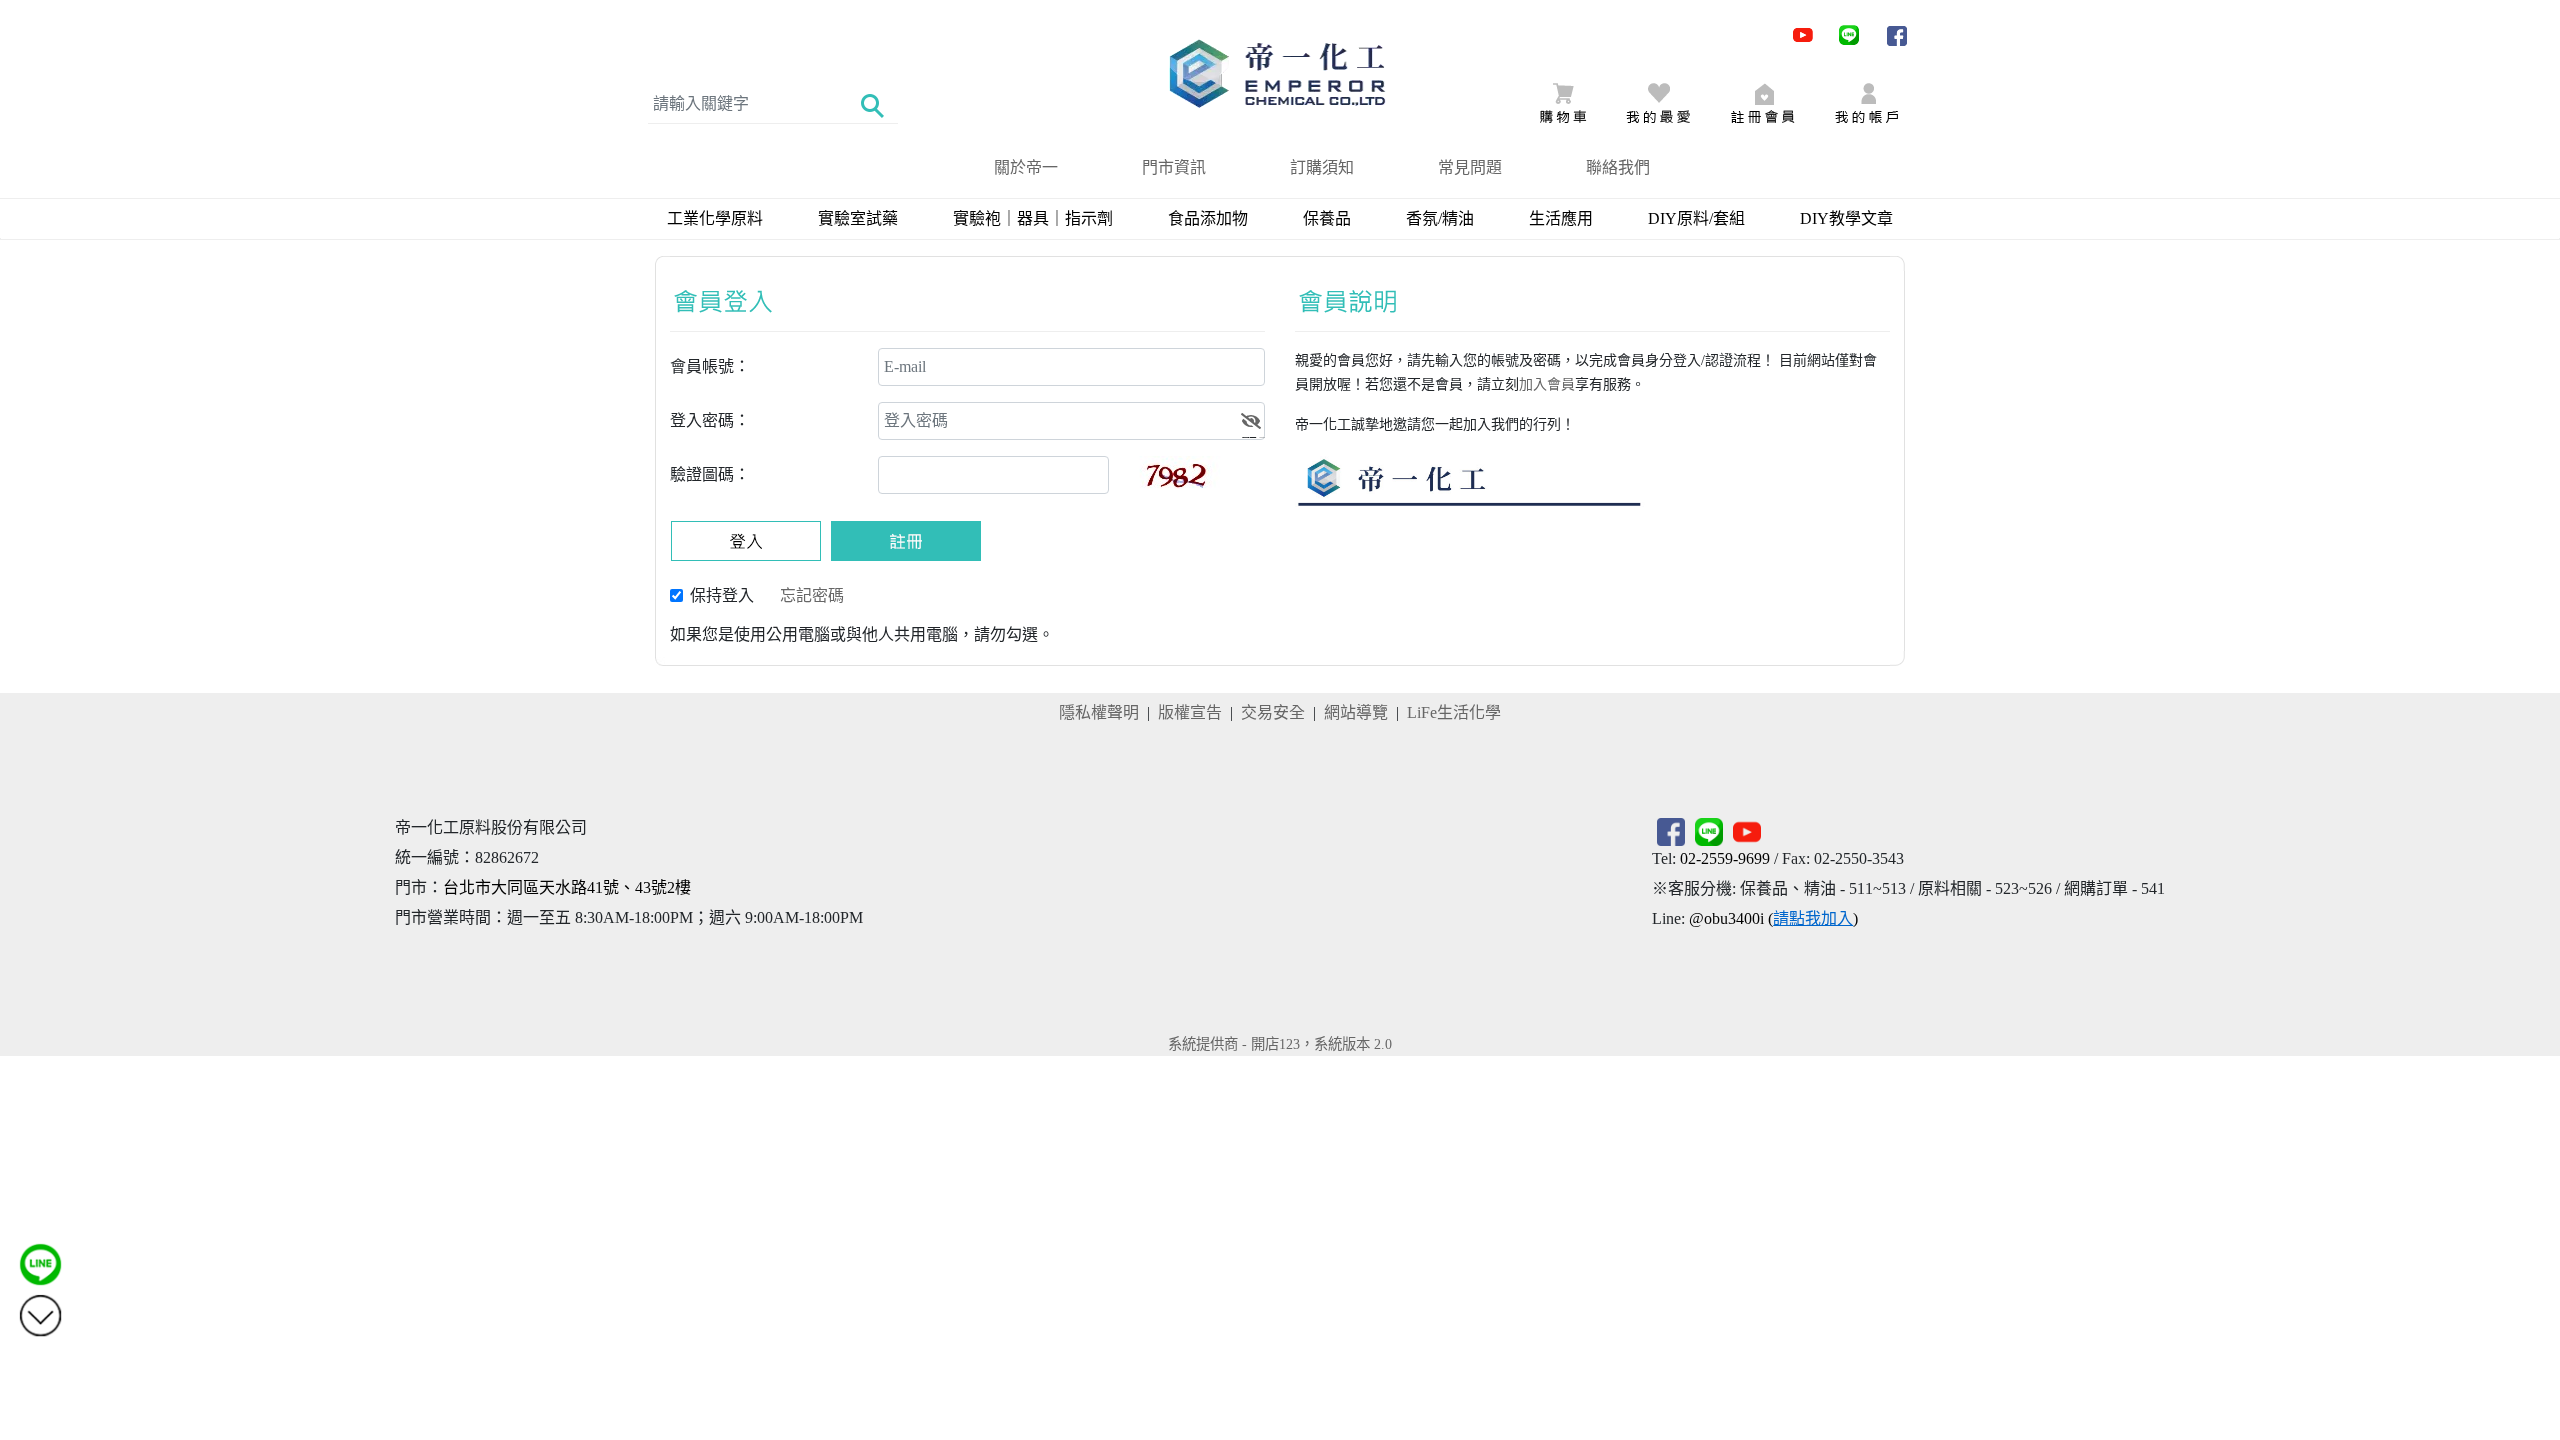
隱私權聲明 (1099, 712)
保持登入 (722, 595)
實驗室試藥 (858, 218)
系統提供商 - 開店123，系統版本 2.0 (1280, 1044)
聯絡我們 (1618, 167)
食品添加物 (1208, 218)
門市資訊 (1174, 167)
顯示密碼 (1253, 437)
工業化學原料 (715, 218)
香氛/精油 (1440, 218)
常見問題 (1470, 167)
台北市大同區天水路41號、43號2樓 (567, 887)
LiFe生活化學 (1454, 712)
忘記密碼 (812, 595)
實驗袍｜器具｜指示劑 (1033, 218)
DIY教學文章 (1846, 218)
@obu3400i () (1773, 918)
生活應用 (1561, 218)
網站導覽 (1356, 712)
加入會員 (1547, 384)
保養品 (1327, 218)
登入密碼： (710, 420)
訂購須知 (1322, 167)
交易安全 (1273, 712)
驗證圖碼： (710, 474)
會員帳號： (710, 366)
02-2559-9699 (1725, 858)
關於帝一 (1026, 167)
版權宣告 (1190, 712)
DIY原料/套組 (1696, 218)
